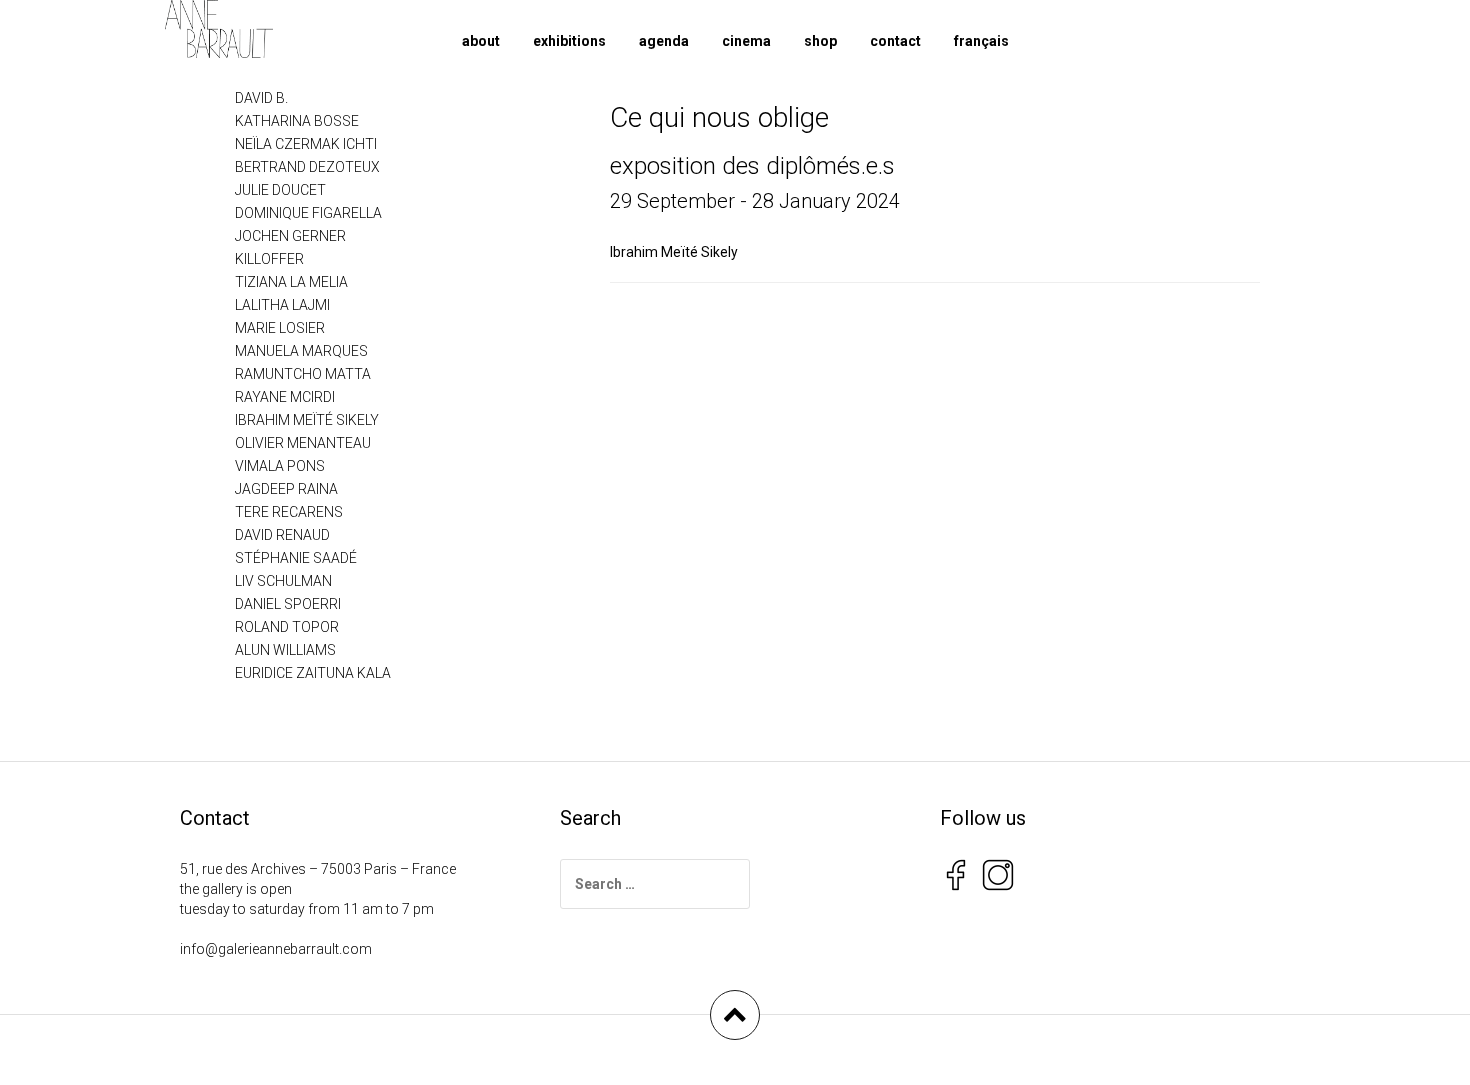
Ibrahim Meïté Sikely (674, 252)
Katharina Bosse (297, 121)
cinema (746, 41)
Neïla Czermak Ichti (306, 144)
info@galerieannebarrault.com (276, 949)
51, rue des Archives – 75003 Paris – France (318, 869)
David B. (261, 98)
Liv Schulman (283, 581)
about (481, 41)
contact (895, 41)
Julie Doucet (280, 190)
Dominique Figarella (308, 213)
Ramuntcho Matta (303, 374)
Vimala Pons (280, 466)
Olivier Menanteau (303, 443)
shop (820, 41)
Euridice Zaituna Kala (313, 673)
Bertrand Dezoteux (307, 167)
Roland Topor (287, 627)
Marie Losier (280, 328)
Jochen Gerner (290, 236)
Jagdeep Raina (286, 489)
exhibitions (569, 41)
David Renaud (282, 535)
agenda (664, 41)
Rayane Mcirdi (285, 397)
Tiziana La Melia (291, 282)
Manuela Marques (301, 351)
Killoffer (269, 259)
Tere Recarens (289, 512)
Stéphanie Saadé (296, 558)
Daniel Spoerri (288, 604)
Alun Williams (285, 650)
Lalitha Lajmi (282, 305)
